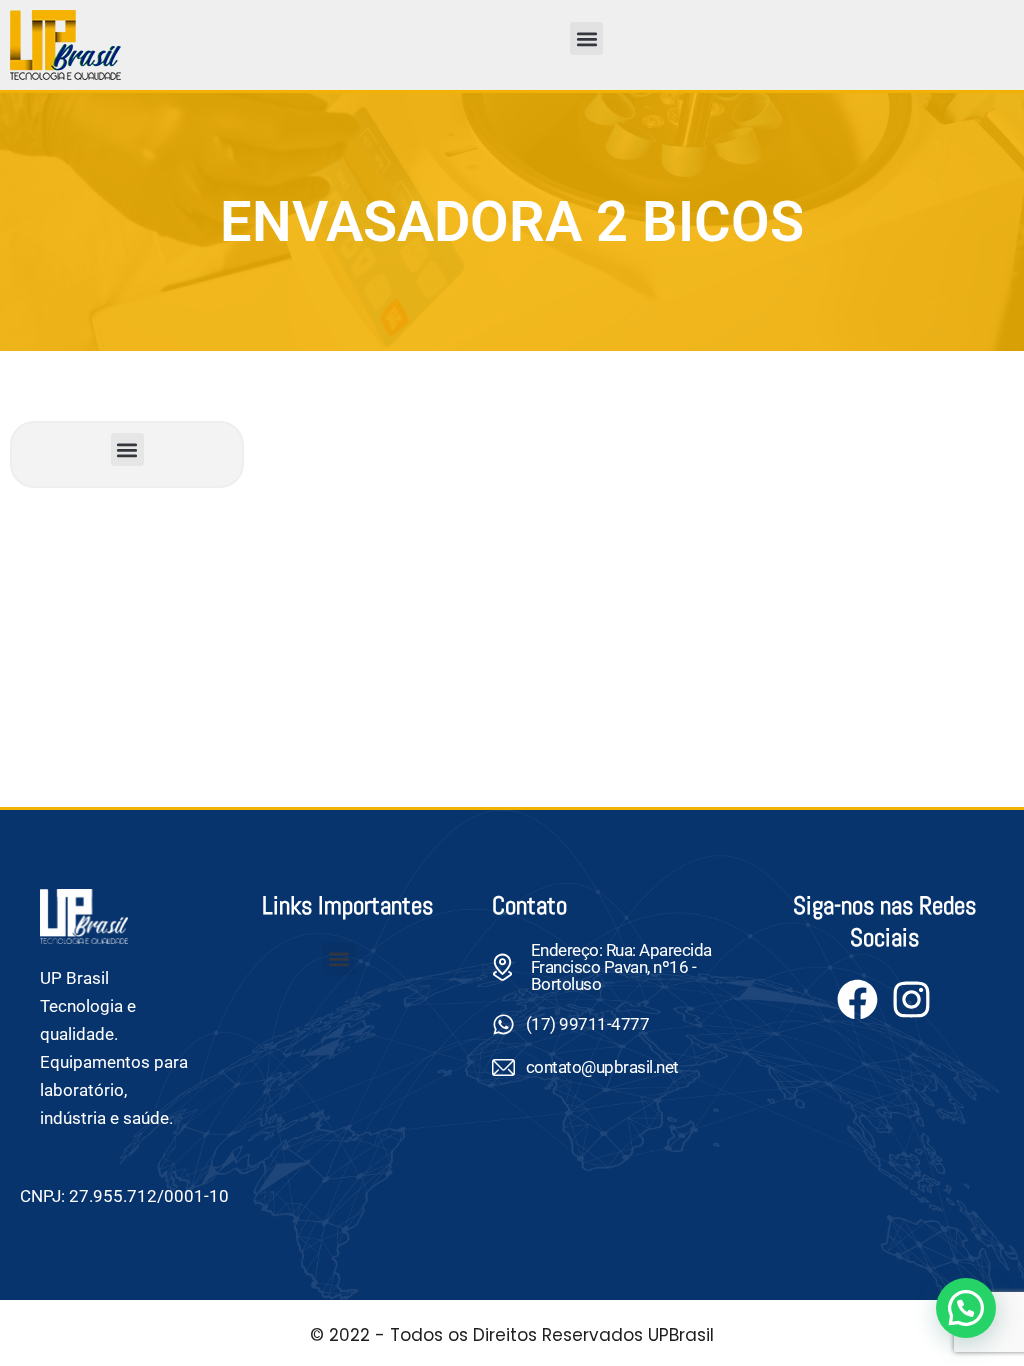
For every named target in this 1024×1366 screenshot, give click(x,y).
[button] (586, 38)
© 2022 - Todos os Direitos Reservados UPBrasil (512, 1335)
